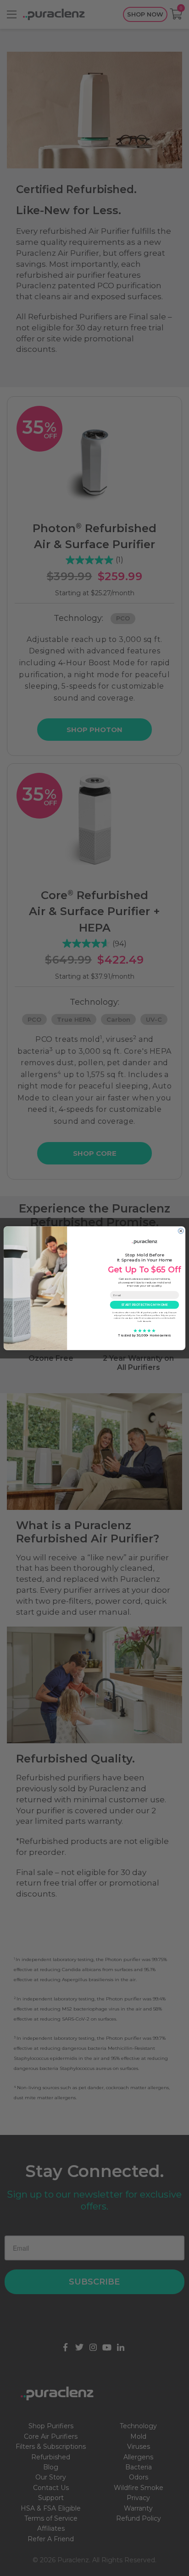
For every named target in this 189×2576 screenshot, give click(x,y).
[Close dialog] (181, 1231)
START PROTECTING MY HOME (145, 1304)
